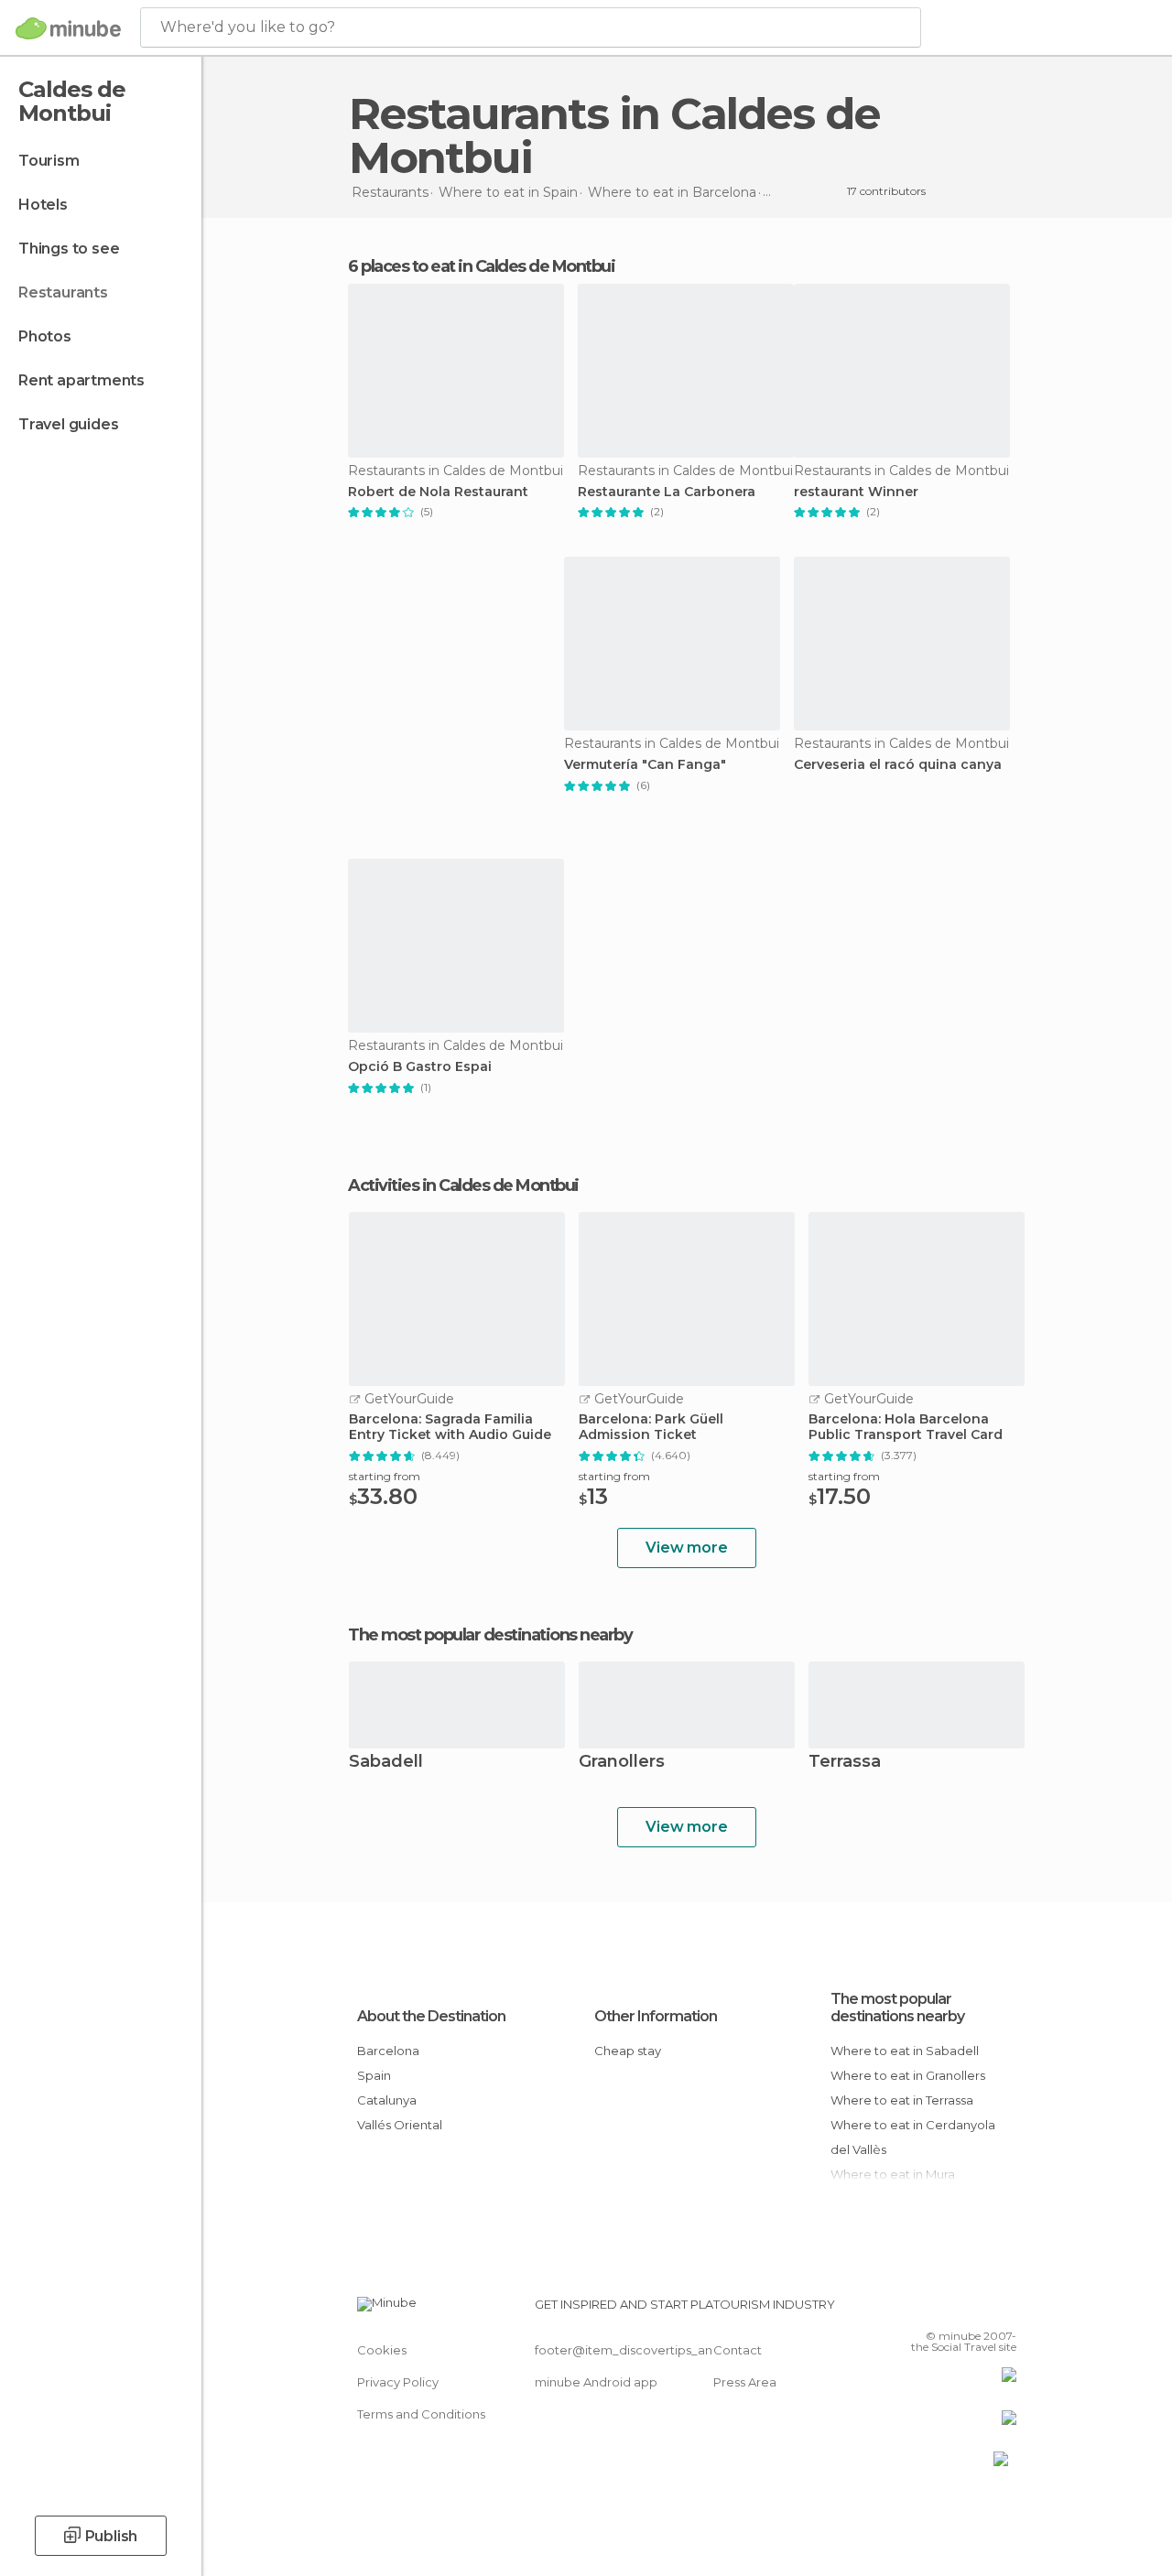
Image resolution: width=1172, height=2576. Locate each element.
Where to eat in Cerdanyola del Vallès (913, 2137)
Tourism (49, 161)
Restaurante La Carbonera (667, 492)
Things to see (69, 249)
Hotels (43, 205)
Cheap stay (628, 2051)
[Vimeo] (981, 2310)
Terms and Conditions (421, 2414)
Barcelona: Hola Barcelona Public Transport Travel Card (906, 1427)
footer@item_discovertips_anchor (637, 2350)
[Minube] (68, 28)
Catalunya (387, 2100)
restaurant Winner (856, 492)
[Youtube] (1004, 2310)
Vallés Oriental (400, 2125)
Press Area (745, 2382)
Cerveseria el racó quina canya (898, 765)
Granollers (622, 1763)
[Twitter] (957, 2310)
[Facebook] (933, 2310)
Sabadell (386, 1763)
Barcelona (388, 2051)
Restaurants (63, 292)
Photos (45, 336)
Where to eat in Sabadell (905, 2051)
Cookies (382, 2350)
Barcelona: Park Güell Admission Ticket (651, 1427)
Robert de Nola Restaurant (438, 492)
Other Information (656, 2016)
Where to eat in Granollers (908, 2075)
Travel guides (68, 424)
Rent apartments (81, 380)
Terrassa (845, 1763)
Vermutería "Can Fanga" (645, 765)
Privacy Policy (398, 2382)
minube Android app (596, 2382)
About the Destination (431, 2016)
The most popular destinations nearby (490, 1635)
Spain (374, 2075)
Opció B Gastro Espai (420, 1067)
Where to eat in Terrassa (902, 2100)
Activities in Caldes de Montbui (463, 1185)
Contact (738, 2350)
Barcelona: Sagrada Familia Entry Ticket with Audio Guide (450, 1427)
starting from (385, 1476)
